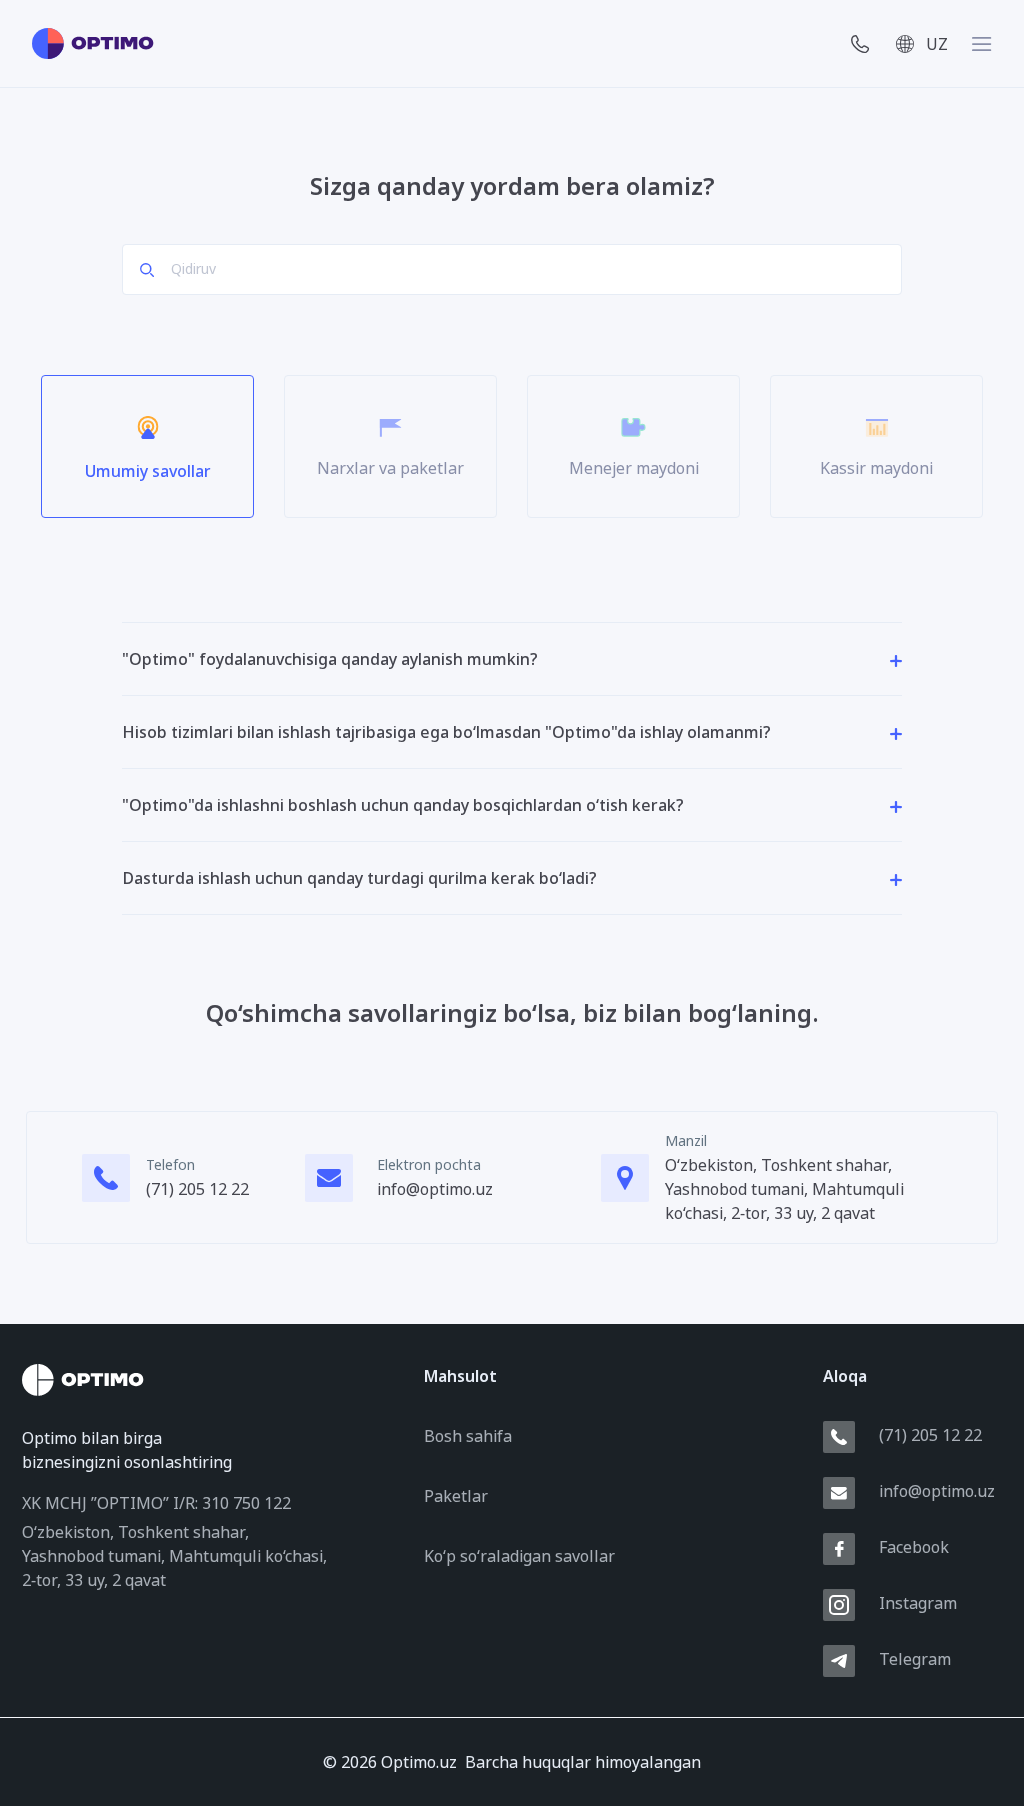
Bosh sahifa (468, 1436)
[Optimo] (93, 44)
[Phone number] (856, 44)
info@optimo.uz (435, 1189)
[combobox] (931, 44)
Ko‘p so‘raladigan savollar (519, 1556)
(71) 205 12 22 (197, 1189)
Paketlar (456, 1496)
